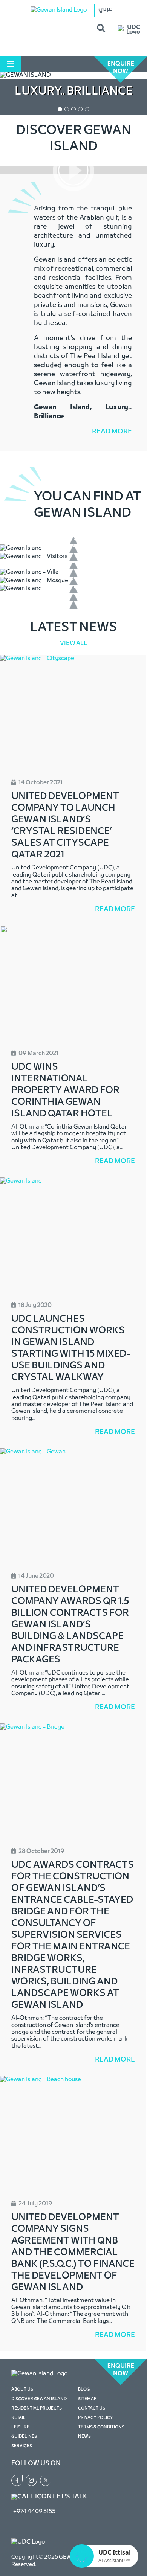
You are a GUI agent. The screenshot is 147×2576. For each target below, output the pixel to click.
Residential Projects (37, 2408)
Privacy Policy (96, 2418)
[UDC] (129, 30)
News (84, 2437)
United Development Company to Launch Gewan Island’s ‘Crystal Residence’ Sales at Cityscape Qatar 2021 (65, 826)
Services (22, 2446)
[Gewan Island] (59, 10)
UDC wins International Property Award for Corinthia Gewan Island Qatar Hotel (65, 1091)
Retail (18, 2418)
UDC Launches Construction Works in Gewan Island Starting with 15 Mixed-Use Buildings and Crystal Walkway (71, 1348)
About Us (22, 2390)
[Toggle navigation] (11, 64)
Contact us (92, 2408)
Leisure (20, 2427)
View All (73, 644)
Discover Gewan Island (39, 2399)
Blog (84, 2390)
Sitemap (87, 2399)
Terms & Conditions (101, 2427)
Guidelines (24, 2437)
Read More (112, 432)
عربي (105, 9)
